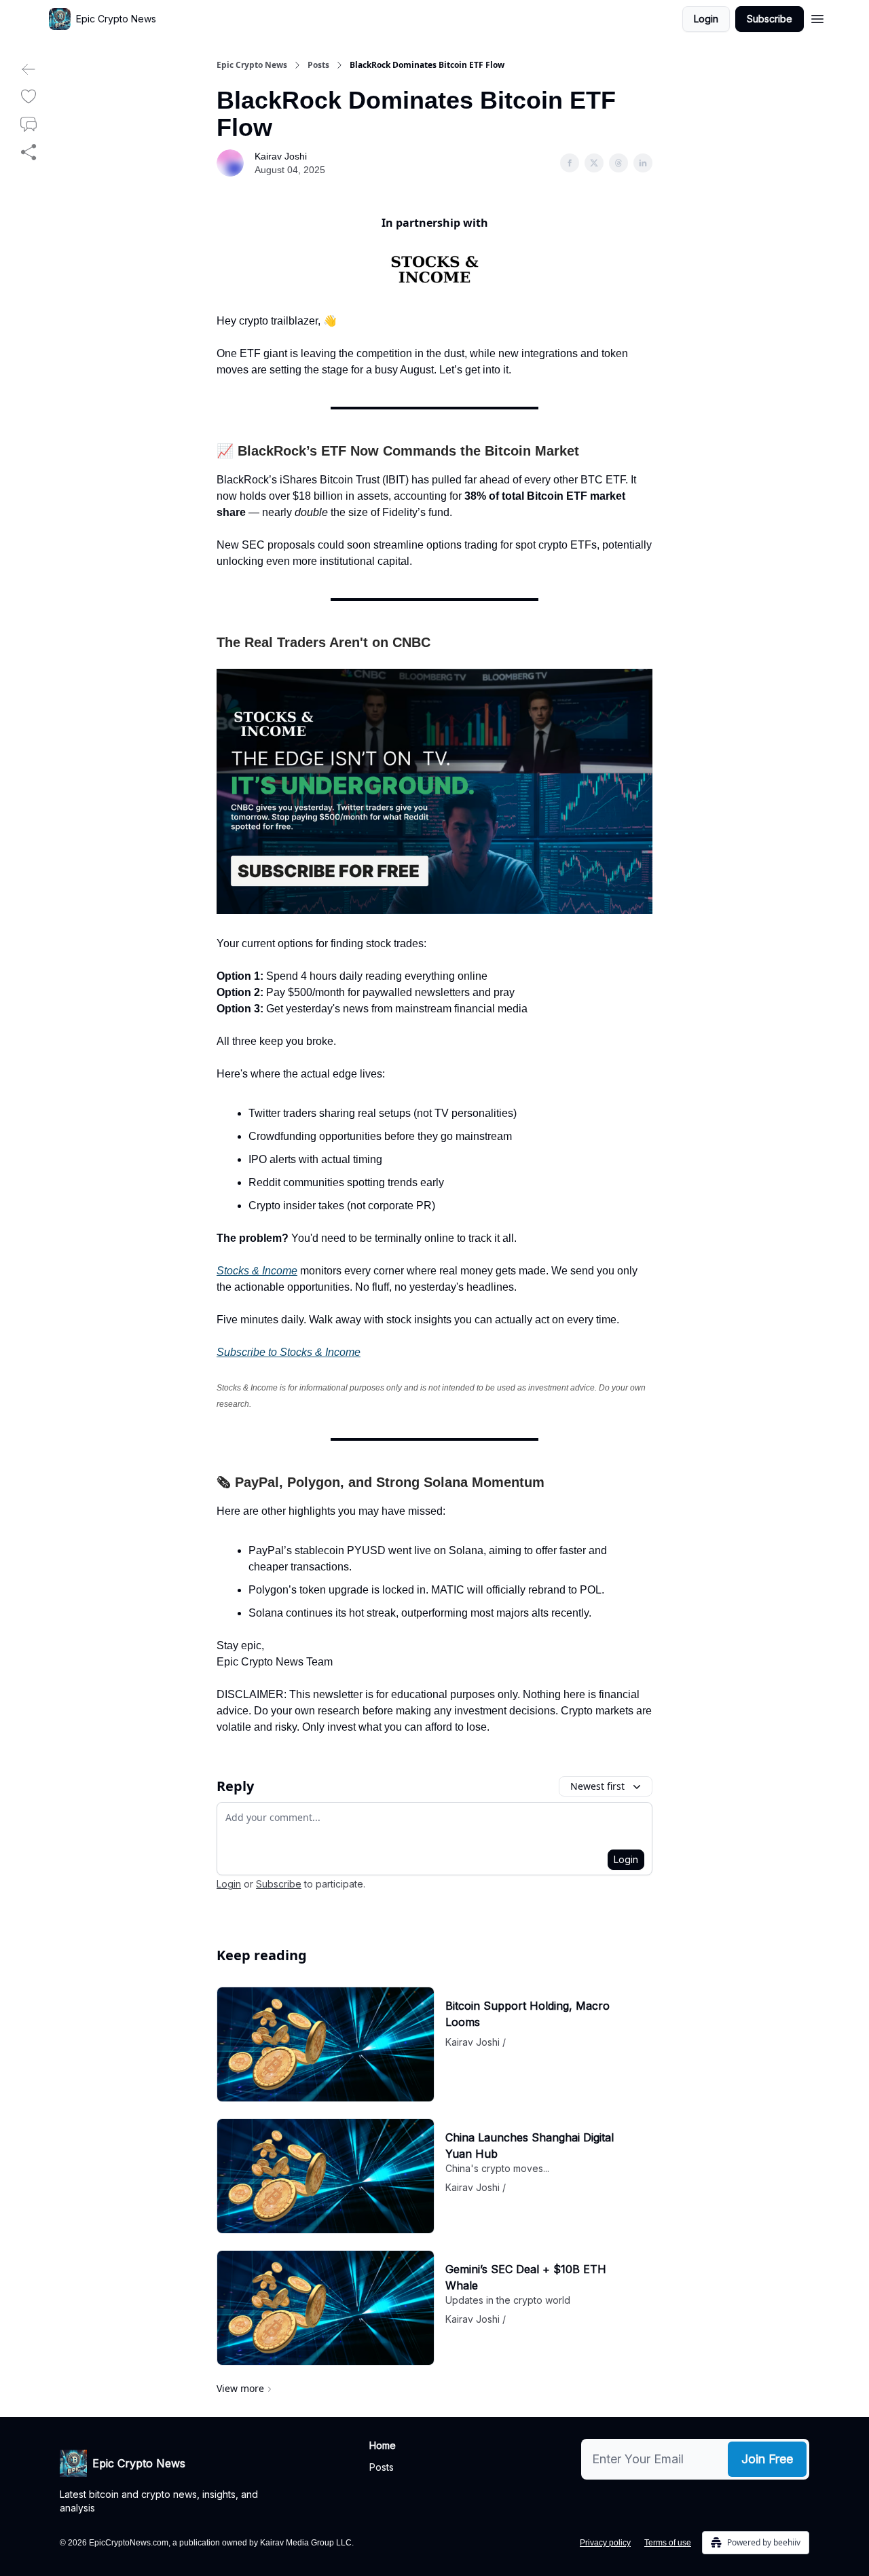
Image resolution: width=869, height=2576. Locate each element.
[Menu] (817, 17)
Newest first (597, 1786)
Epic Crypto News (252, 65)
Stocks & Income (257, 1271)
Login (706, 19)
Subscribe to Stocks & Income (289, 1352)
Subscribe (770, 19)
